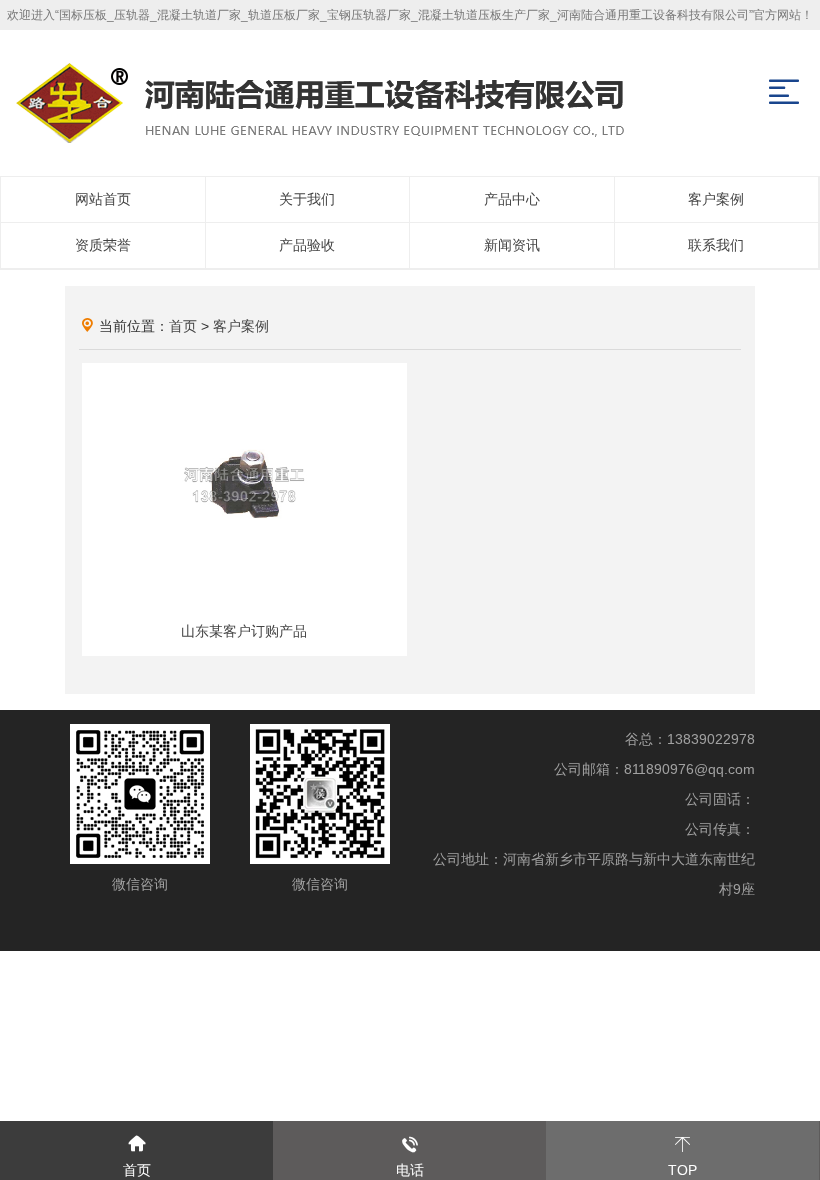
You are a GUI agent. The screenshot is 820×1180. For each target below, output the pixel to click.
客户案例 (241, 326)
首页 (183, 326)
